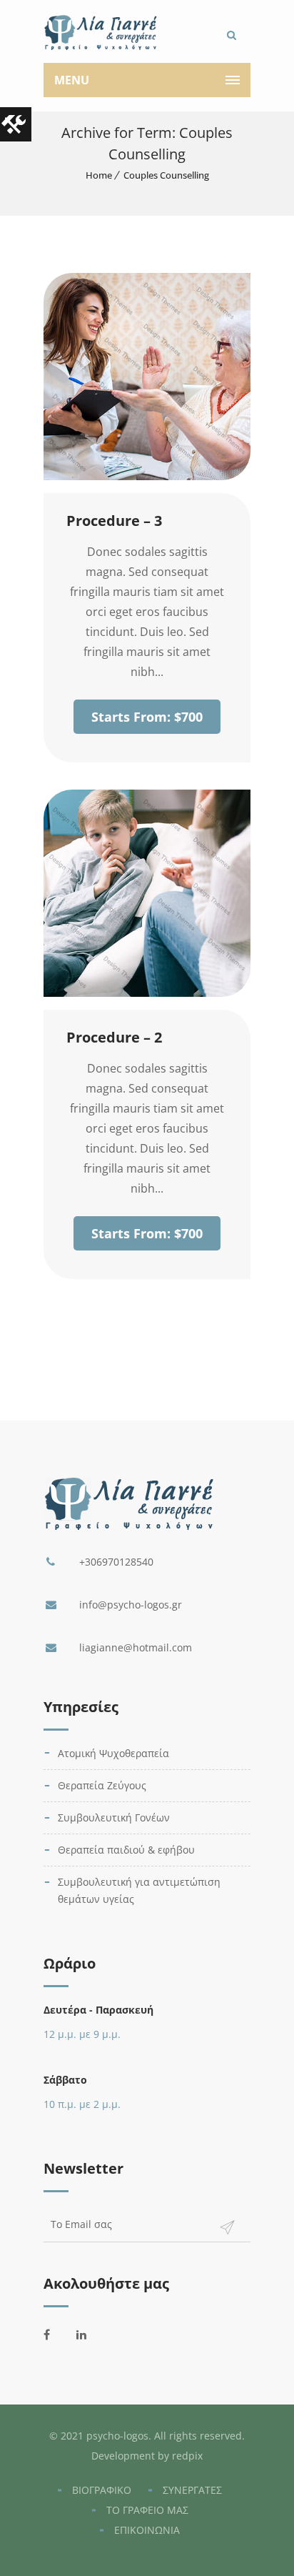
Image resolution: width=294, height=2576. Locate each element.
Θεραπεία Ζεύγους (102, 1785)
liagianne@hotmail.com (136, 1647)
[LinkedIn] (89, 2334)
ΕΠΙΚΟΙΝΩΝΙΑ (147, 2530)
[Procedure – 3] (147, 476)
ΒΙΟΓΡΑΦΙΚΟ (102, 2490)
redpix (187, 2456)
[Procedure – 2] (147, 993)
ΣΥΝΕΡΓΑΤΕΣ (192, 2490)
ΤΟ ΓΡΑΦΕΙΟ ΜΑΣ (147, 2510)
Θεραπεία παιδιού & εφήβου (126, 1850)
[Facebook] (56, 2334)
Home (99, 175)
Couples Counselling (166, 175)
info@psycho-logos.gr (131, 1605)
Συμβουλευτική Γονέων (114, 1817)
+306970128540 (116, 1562)
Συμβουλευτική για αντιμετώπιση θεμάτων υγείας (139, 1890)
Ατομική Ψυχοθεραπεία (113, 1753)
